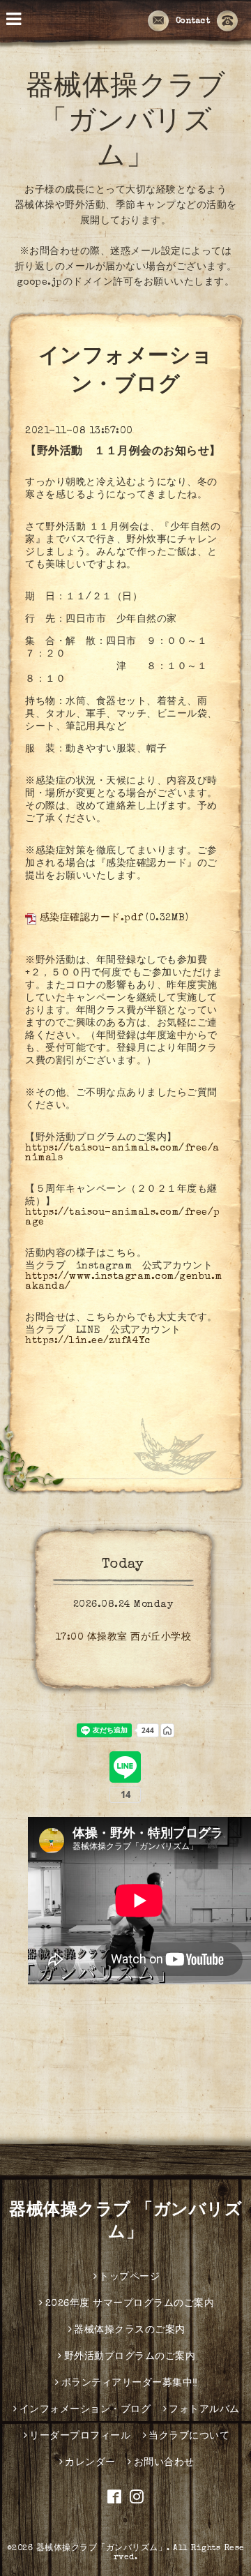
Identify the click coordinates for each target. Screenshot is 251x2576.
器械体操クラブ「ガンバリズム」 (102, 2549)
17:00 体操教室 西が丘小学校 (123, 1638)
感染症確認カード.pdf (91, 918)
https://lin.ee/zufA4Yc (88, 1341)
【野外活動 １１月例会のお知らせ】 (123, 452)
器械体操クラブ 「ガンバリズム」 (126, 123)
